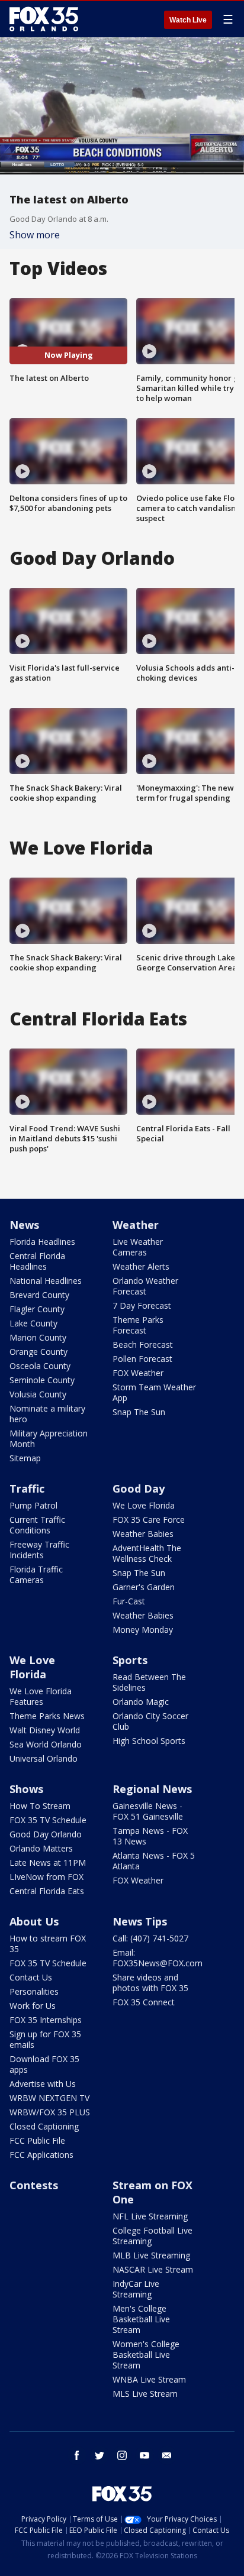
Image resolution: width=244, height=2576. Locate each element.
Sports (130, 1660)
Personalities (34, 1991)
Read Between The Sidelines (149, 1682)
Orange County (38, 1352)
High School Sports (149, 1741)
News (24, 1225)
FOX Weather (138, 1373)
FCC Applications (41, 2155)
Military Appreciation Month (49, 1439)
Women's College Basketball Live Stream (146, 2355)
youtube (145, 2455)
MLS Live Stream (145, 2394)
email (167, 2455)
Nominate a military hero (47, 1414)
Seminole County (42, 1380)
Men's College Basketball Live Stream (141, 2319)
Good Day (139, 1488)
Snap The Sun (139, 1412)
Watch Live (188, 20)
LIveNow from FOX (46, 1877)
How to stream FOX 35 (48, 1944)
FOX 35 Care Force (149, 1520)
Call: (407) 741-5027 (150, 1938)
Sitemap (25, 1458)
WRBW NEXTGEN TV (49, 2098)
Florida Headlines (42, 1242)
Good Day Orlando (46, 1834)
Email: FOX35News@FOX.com (158, 1958)
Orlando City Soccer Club (150, 1721)
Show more (35, 235)
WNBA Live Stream (149, 2379)
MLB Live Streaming (151, 2255)
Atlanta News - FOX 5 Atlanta (154, 1861)
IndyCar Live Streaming (136, 2289)
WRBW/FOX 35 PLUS (50, 2112)
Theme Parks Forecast (138, 1325)
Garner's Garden (144, 1587)
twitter (99, 2455)
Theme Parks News (47, 1716)
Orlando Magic (141, 1702)
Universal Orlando (44, 1758)
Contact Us (31, 1977)
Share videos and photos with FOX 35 (150, 1983)
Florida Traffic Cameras (36, 1575)
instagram (122, 2455)
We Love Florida (144, 1505)
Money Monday (143, 1630)
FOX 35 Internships (46, 2020)
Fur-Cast (129, 1601)
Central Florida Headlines (37, 1261)
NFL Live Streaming (150, 2216)
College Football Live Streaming (152, 2236)
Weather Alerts (141, 1266)
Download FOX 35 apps (44, 2064)
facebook (77, 2455)
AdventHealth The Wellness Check (147, 1553)
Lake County (33, 1323)
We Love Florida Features (41, 1696)
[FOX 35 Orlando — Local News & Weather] (44, 19)
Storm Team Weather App (154, 1392)
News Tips (140, 1921)
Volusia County (38, 1394)
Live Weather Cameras (138, 1247)
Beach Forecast (143, 1344)
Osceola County (40, 1366)
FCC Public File (37, 2140)
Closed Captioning (44, 2126)
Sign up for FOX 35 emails (45, 2039)
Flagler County (37, 1309)
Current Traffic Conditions (37, 1525)
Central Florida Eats (47, 1891)
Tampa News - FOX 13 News (150, 1836)
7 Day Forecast (142, 1305)
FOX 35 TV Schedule (48, 1820)
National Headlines (46, 1281)
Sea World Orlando (46, 1744)
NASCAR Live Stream (153, 2269)
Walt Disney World (45, 1730)
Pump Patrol (33, 1505)
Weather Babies (143, 1534)
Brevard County (39, 1295)
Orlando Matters (41, 1848)
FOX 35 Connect (144, 2002)
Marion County (38, 1337)
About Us (34, 1921)
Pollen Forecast (142, 1359)
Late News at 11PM (48, 1863)
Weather (136, 1225)
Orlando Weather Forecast (145, 1286)
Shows (26, 1789)
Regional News (152, 1789)
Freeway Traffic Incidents (39, 1550)
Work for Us (33, 2006)
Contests (34, 2185)
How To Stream (40, 1806)
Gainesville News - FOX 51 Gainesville (148, 1811)
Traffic (27, 1488)
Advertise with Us (43, 2084)
